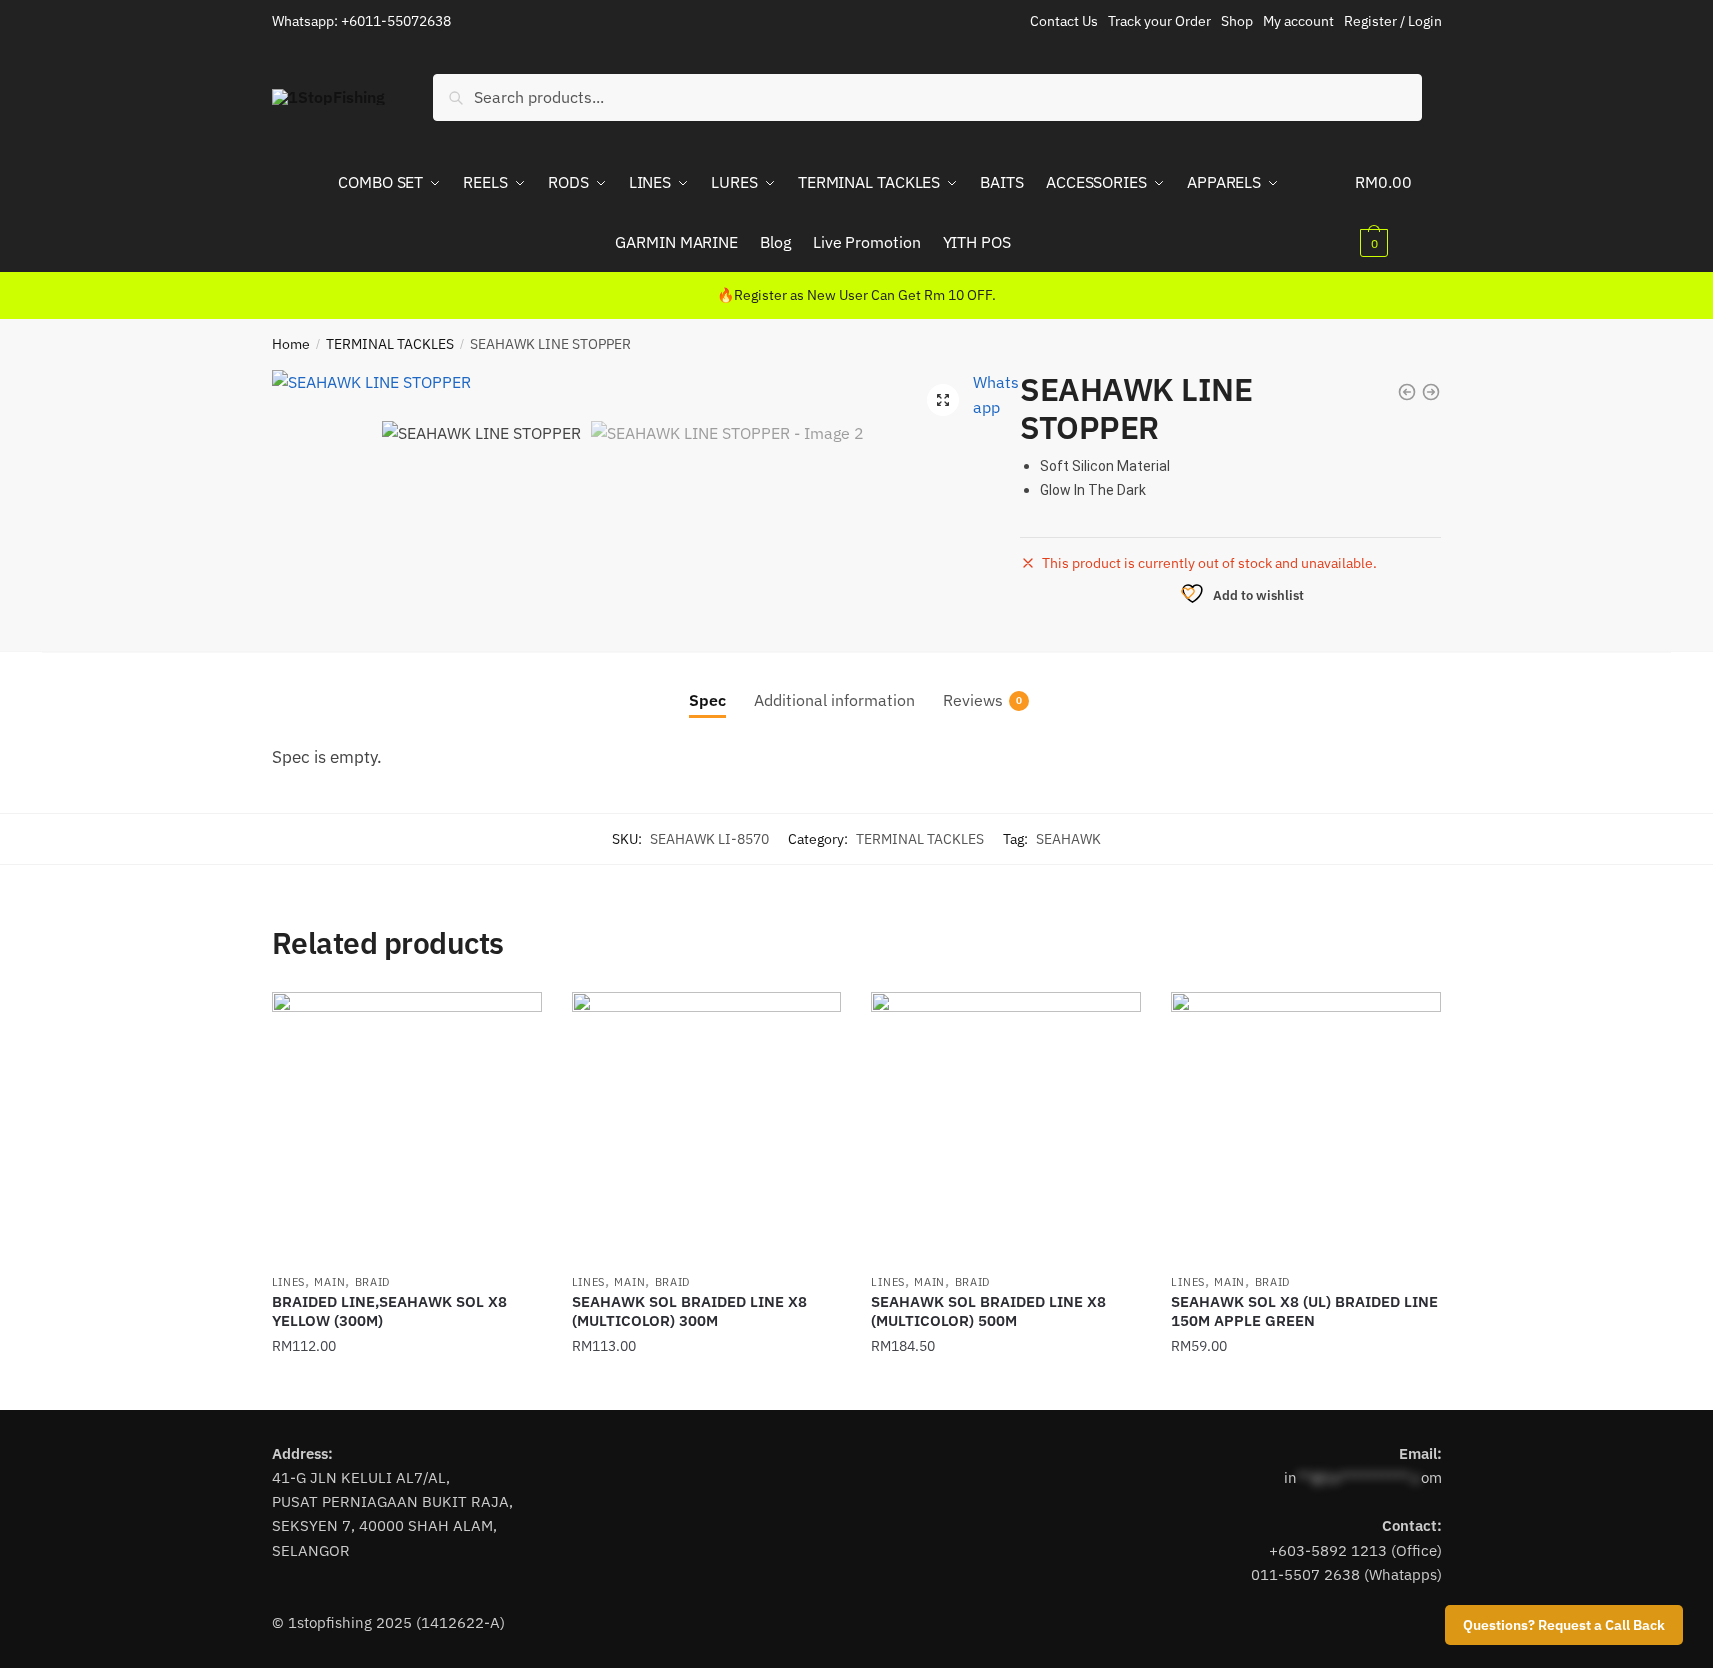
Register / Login (1393, 21)
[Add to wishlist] (517, 1017)
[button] (943, 400)
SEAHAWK (1068, 839)
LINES (289, 1282)
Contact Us (1064, 21)
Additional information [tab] (834, 700)
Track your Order (1159, 21)
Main (329, 1282)
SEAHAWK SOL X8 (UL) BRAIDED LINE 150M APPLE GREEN (1304, 1311)
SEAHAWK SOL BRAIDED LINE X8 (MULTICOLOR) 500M (988, 1311)
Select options (407, 1386)
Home (291, 344)
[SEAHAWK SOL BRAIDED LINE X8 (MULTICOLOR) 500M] (1006, 1127)
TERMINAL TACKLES (390, 344)
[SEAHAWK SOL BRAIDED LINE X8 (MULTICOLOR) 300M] (707, 1127)
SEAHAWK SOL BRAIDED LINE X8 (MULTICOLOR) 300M (689, 1311)
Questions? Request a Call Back (1564, 1625)
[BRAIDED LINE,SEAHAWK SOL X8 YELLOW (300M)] (407, 1127)
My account (1298, 21)
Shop (1237, 21)
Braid (373, 1282)
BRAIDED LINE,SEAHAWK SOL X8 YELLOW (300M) (389, 1311)
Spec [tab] (707, 700)
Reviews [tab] (973, 700)
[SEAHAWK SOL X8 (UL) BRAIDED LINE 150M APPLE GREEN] (1306, 1127)
